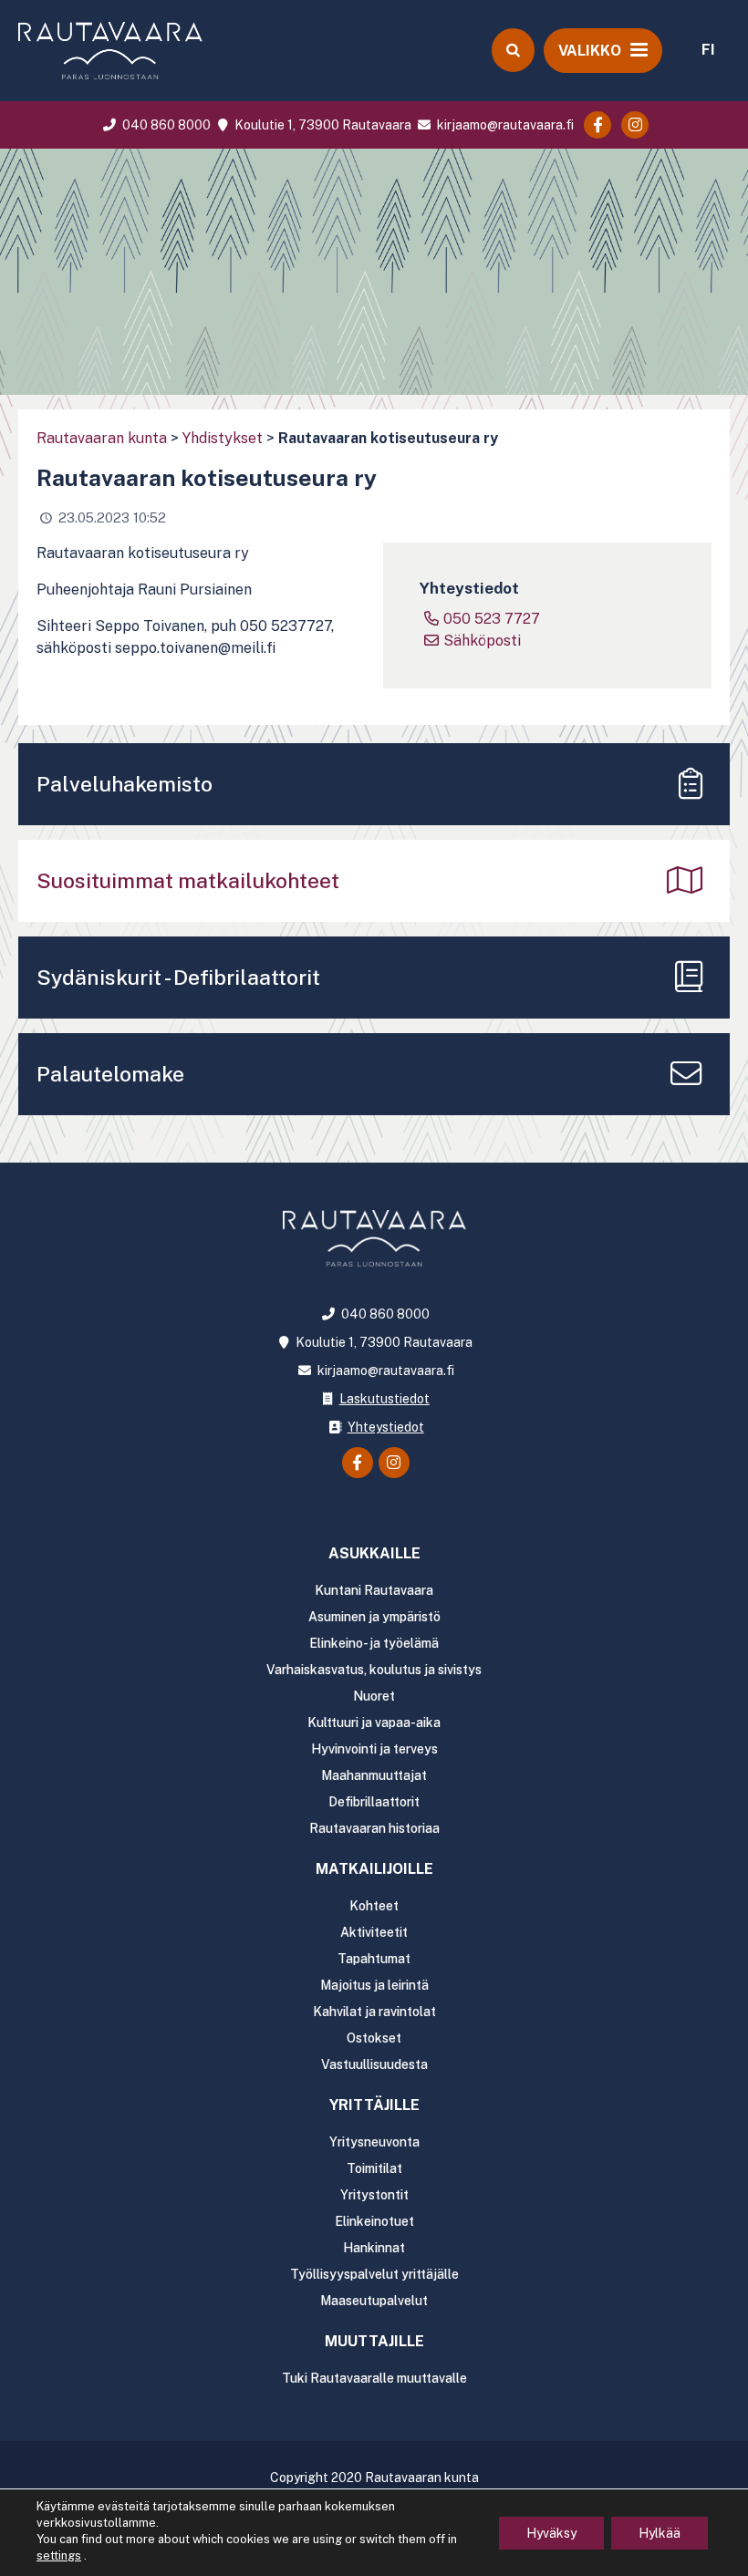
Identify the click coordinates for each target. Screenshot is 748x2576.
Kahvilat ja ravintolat (374, 2012)
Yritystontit (374, 2195)
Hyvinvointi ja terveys (374, 1749)
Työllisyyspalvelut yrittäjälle (374, 2274)
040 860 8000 (165, 125)
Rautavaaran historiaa (374, 1828)
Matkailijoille (374, 1869)
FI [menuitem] (708, 50)
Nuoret (374, 1696)
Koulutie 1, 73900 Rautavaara (321, 125)
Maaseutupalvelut (374, 2301)
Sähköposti (482, 641)
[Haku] (513, 50)
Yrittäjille (374, 2105)
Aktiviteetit (374, 1932)
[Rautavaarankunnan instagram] (635, 125)
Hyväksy (551, 2533)
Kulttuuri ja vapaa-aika (374, 1723)
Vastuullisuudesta (374, 2064)
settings (59, 2555)
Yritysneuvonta (374, 2142)
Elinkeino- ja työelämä (374, 1643)
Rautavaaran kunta (102, 438)
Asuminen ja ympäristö (374, 1617)
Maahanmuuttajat (374, 1775)
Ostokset (374, 2038)
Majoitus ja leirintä (374, 1985)
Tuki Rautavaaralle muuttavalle (374, 2378)
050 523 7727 (492, 619)
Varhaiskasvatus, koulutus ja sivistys (374, 1670)
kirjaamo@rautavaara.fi (504, 125)
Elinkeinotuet (374, 2221)
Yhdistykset (223, 438)
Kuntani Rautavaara (374, 1590)
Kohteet (374, 1906)
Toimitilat (374, 2168)
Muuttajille (374, 2341)
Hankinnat (374, 2248)
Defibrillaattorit (374, 1802)
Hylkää (660, 2533)
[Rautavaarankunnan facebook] (597, 125)
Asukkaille (374, 1553)
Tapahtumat (374, 1959)
